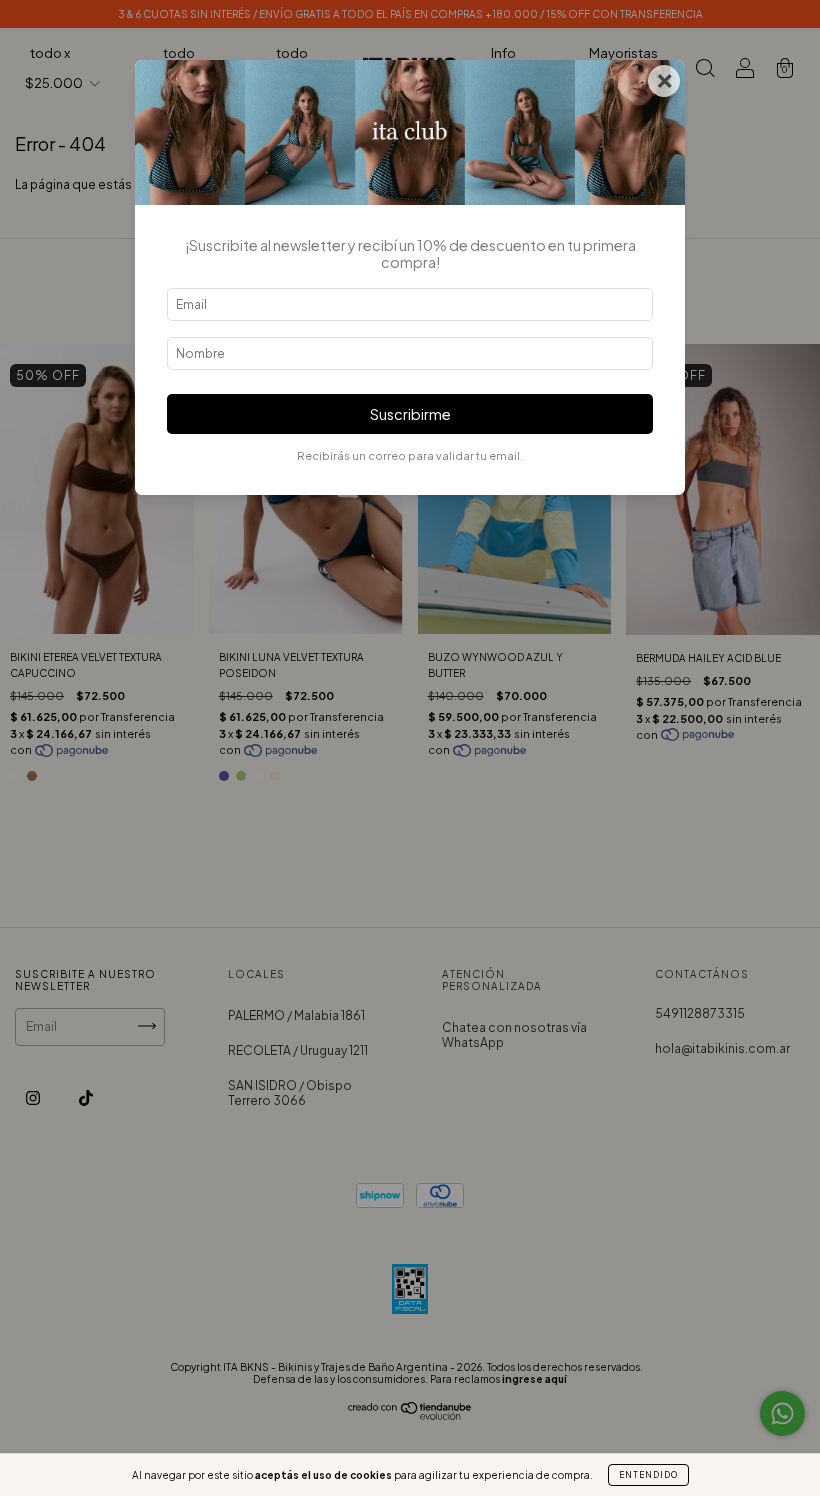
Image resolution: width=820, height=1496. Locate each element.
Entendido (648, 1475)
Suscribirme (410, 414)
